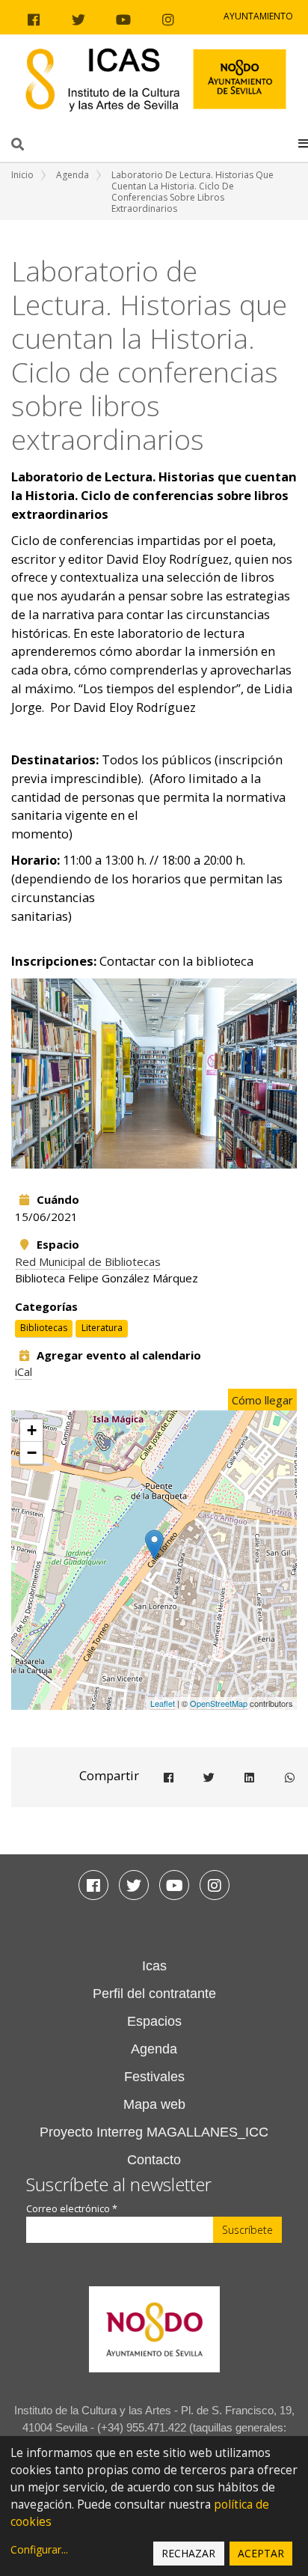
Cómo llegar (262, 1400)
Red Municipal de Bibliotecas (88, 1261)
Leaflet (163, 1703)
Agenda (73, 175)
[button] (303, 143)
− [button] (32, 1453)
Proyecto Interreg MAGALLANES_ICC (154, 2132)
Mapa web (154, 2104)
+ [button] (32, 1430)
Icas (154, 1966)
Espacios (154, 2021)
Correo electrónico (72, 2209)
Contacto (154, 2160)
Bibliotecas (44, 1328)
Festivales (154, 2077)
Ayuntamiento (258, 16)
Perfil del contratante (154, 1994)
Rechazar (188, 2553)
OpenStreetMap (219, 1703)
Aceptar (261, 2553)
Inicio (22, 175)
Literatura (102, 1328)
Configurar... (39, 2549)
